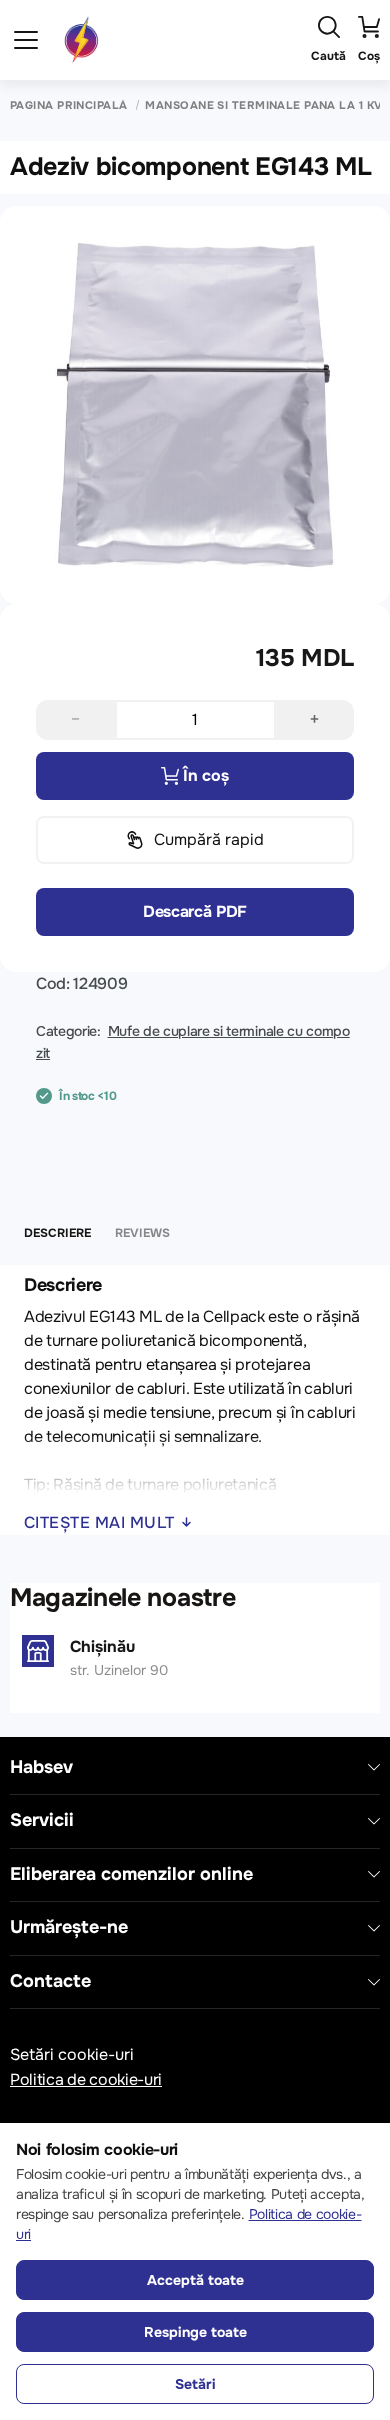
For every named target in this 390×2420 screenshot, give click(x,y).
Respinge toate (195, 2332)
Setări (195, 2384)
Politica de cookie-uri (86, 2079)
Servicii (42, 1820)
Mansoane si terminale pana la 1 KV (263, 105)
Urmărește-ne (69, 1927)
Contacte (50, 1981)
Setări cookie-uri (72, 2054)
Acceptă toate (195, 2280)
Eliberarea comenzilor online (131, 1874)
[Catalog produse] (26, 40)
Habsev (41, 1767)
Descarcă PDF (195, 911)
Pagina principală (68, 105)
